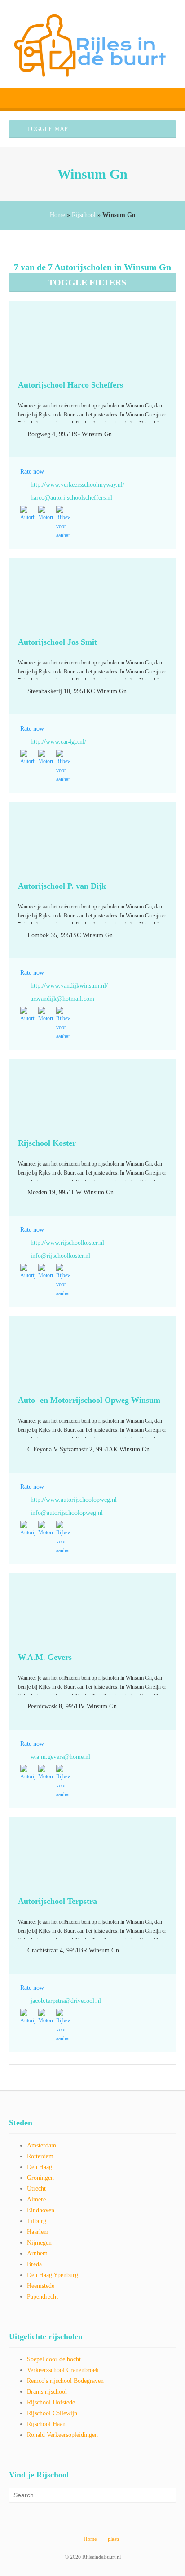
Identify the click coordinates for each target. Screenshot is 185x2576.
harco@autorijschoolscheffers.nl (71, 498)
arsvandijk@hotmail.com (62, 999)
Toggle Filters (87, 282)
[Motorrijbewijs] (45, 514)
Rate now (32, 472)
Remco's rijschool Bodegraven (65, 2381)
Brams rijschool (47, 2392)
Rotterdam (40, 2156)
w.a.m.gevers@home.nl (60, 1757)
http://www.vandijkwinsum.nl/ (69, 986)
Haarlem (38, 2232)
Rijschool (84, 215)
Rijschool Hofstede (51, 2402)
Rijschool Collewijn (52, 2413)
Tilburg (37, 2221)
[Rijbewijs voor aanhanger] (63, 523)
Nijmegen (39, 2243)
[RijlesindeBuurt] (92, 44)
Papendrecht (42, 2297)
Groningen (40, 2178)
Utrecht (36, 2189)
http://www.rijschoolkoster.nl (67, 1243)
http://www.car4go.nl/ (58, 742)
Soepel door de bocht (54, 2359)
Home (57, 215)
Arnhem (37, 2253)
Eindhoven (41, 2210)
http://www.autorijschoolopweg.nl (74, 1500)
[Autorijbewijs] (27, 514)
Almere (36, 2199)
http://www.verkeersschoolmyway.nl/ (77, 485)
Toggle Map (46, 129)
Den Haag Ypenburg (53, 2275)
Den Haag (40, 2167)
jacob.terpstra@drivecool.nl (66, 2001)
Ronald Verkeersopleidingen (62, 2435)
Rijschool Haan (46, 2424)
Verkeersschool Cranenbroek (63, 2370)
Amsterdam (42, 2145)
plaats (114, 2539)
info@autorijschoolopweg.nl (67, 1513)
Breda (34, 2264)
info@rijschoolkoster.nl (60, 1256)
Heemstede (41, 2286)
